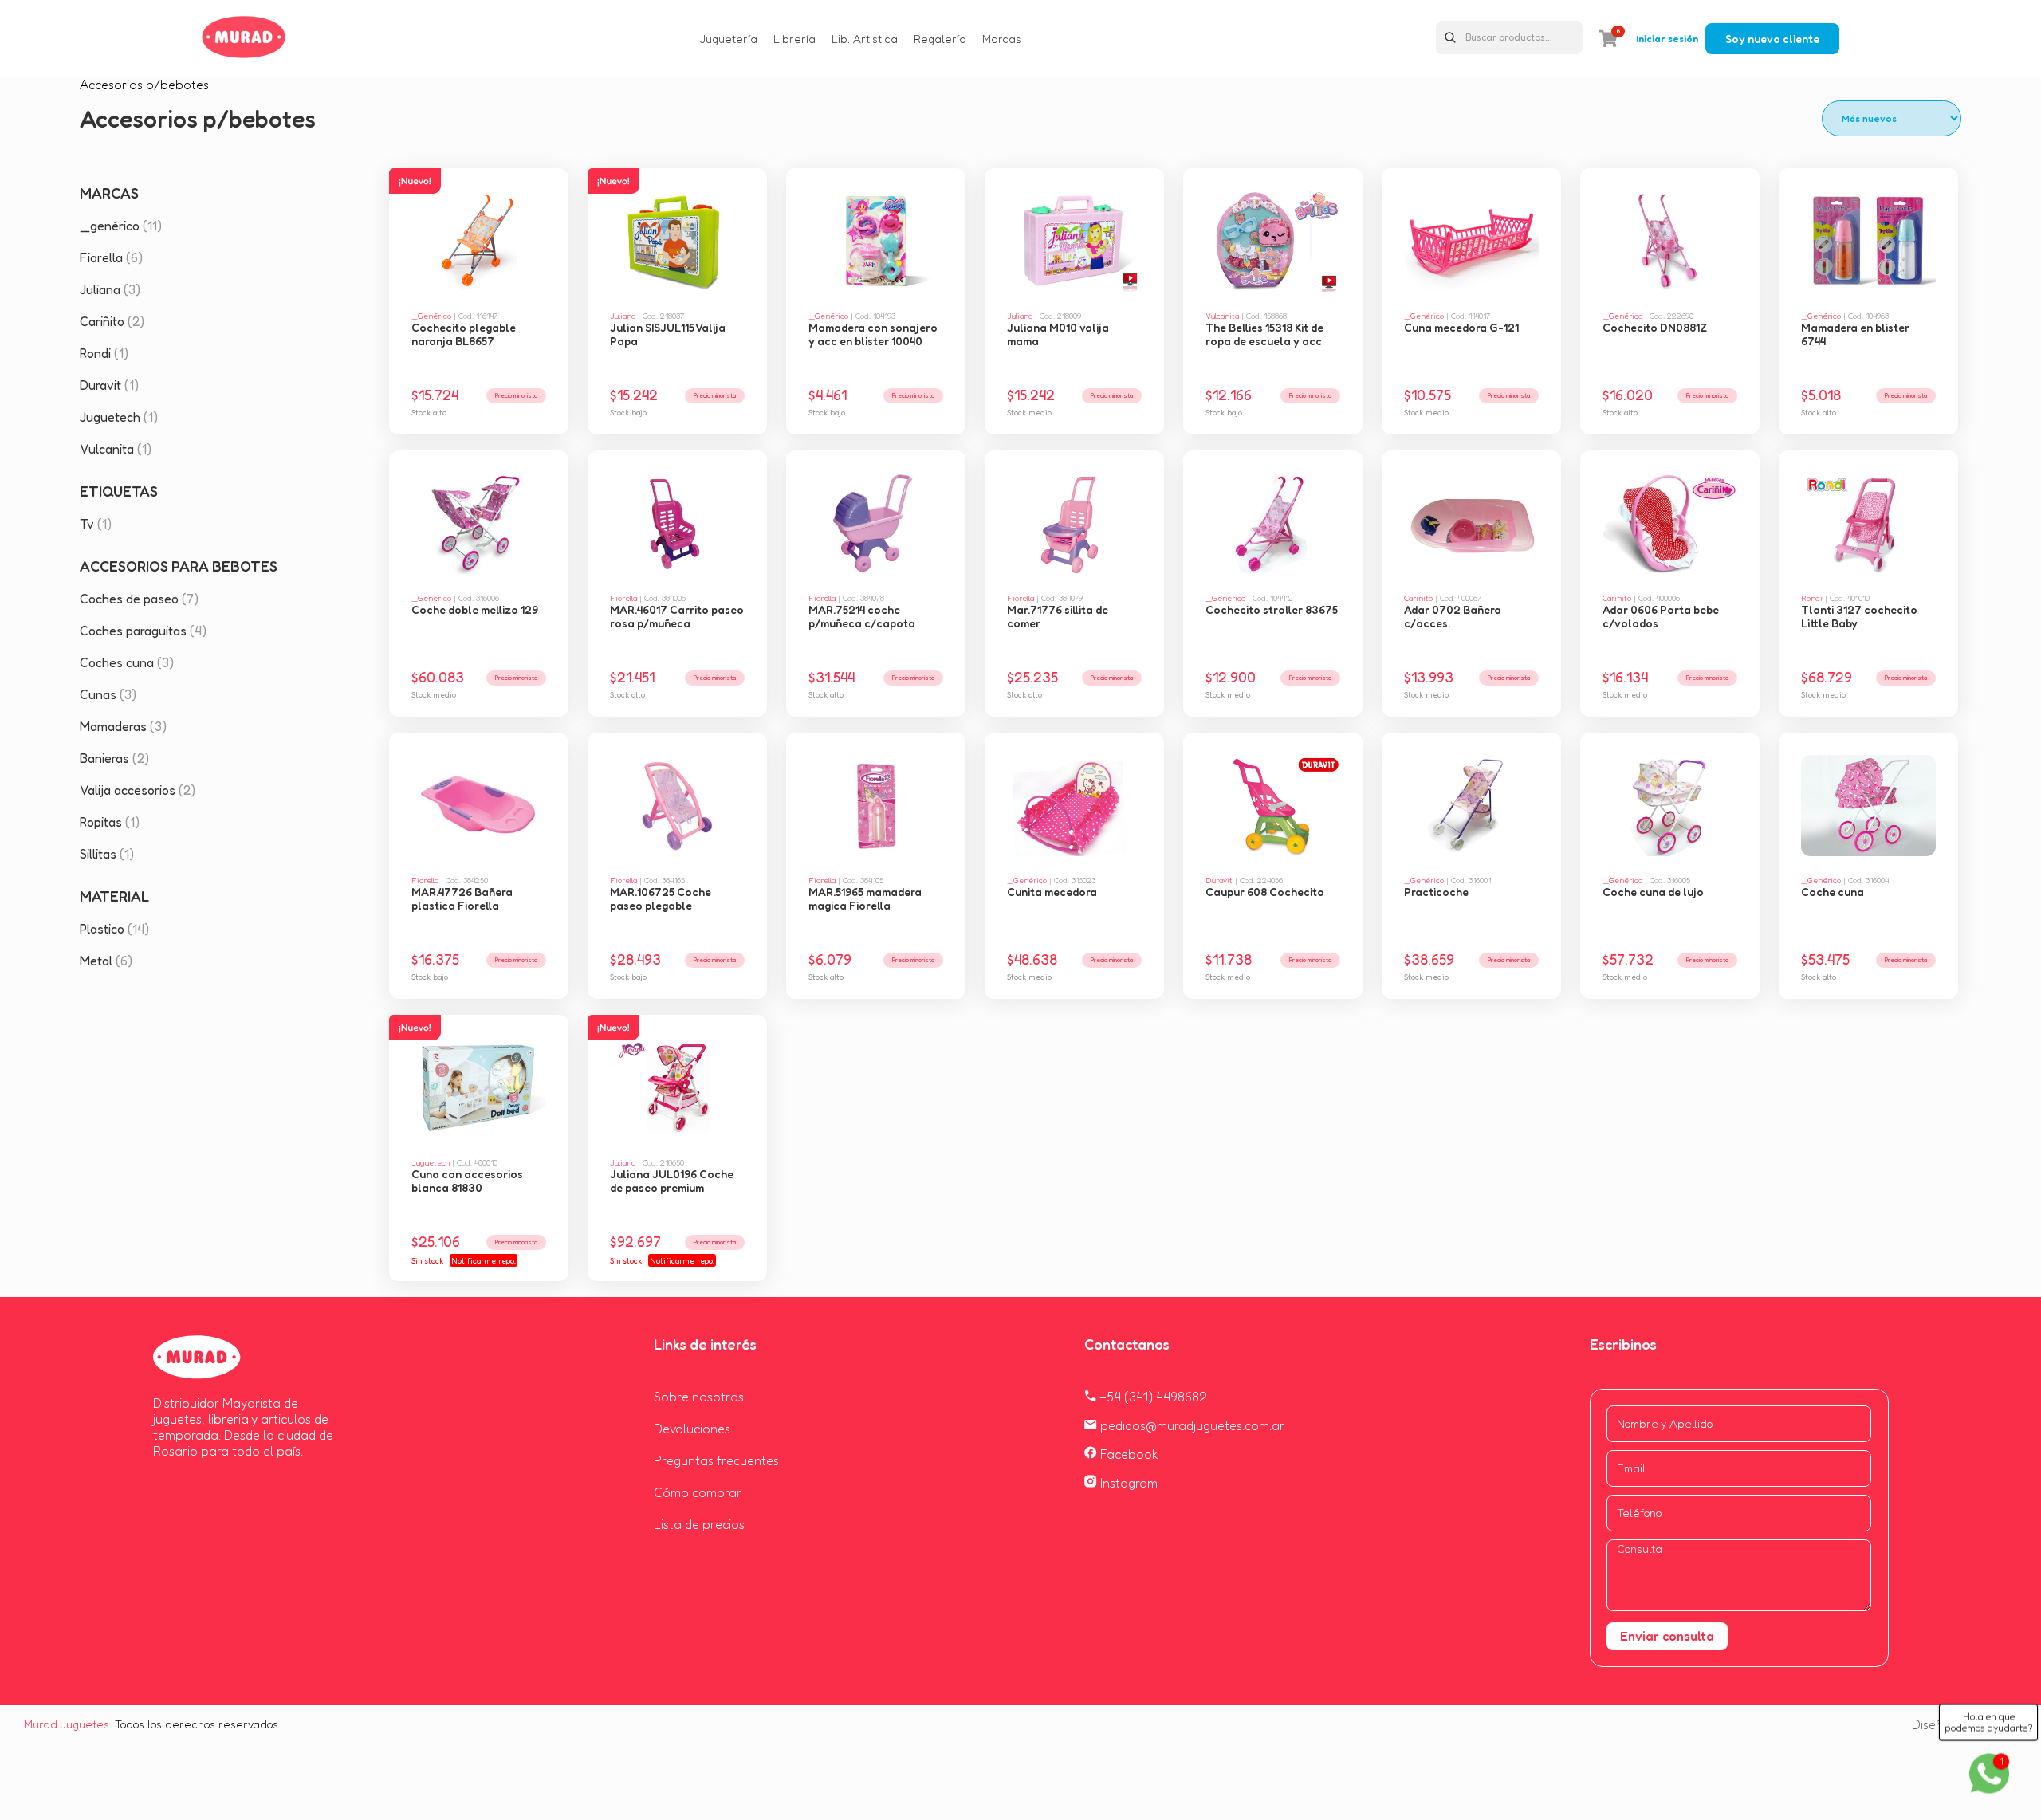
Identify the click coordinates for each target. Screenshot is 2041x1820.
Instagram (1127, 1483)
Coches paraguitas (143, 631)
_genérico (121, 226)
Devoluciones (692, 1429)
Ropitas (110, 822)
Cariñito (112, 321)
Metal (106, 961)
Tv (96, 524)
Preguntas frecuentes (716, 1460)
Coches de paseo (139, 599)
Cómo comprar (698, 1492)
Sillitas (107, 854)
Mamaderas (123, 726)
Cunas (108, 694)
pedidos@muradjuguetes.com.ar (1191, 1425)
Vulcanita (116, 449)
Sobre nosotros (699, 1397)
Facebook (1128, 1454)
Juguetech (119, 417)
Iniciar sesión (1667, 39)
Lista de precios (699, 1524)
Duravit (109, 385)
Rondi (104, 353)
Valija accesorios (138, 790)
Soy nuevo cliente (1772, 39)
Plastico (114, 929)
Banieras (114, 758)
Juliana (110, 289)
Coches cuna (127, 662)
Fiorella (111, 257)
